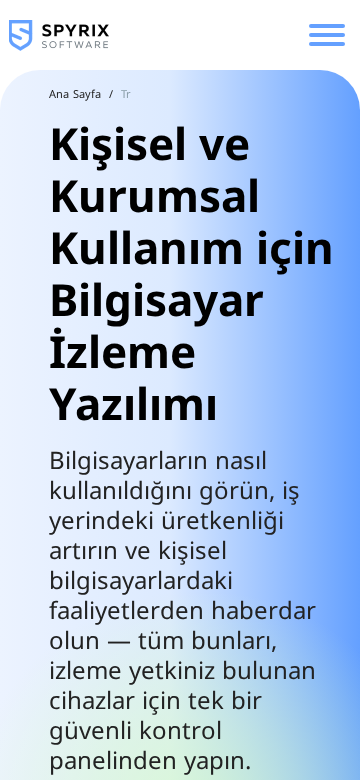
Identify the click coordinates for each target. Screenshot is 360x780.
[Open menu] (327, 35)
